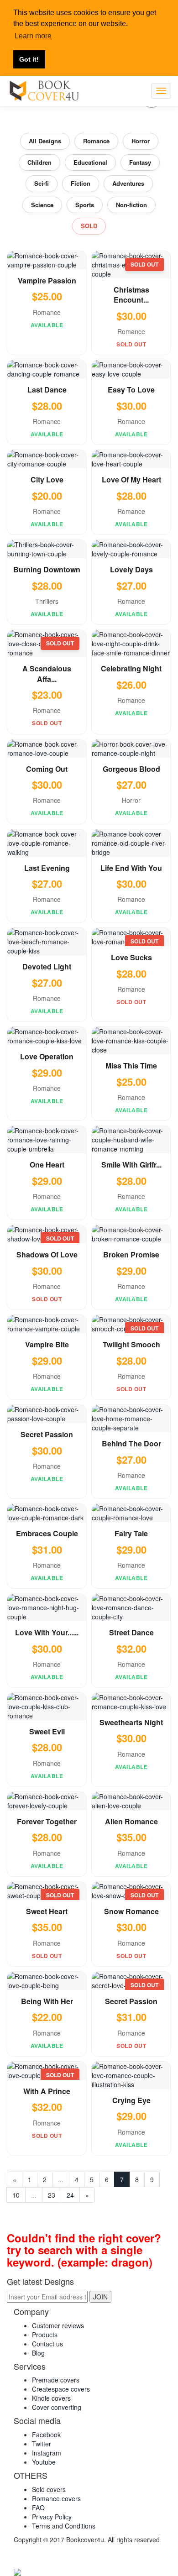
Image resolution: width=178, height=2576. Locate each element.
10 (16, 2195)
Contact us (47, 2344)
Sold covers (49, 2489)
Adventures (128, 183)
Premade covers (56, 2380)
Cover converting (57, 2407)
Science (42, 205)
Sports (85, 205)
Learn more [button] (33, 36)
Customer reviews (58, 2325)
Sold (89, 226)
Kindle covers (51, 2398)
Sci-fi (42, 183)
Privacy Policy (52, 2517)
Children (39, 162)
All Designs (45, 141)
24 (70, 2195)
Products (45, 2335)
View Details (47, 258)
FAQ (38, 2508)
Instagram (47, 2453)
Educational (90, 162)
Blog (38, 2353)
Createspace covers (61, 2389)
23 (52, 2195)
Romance (96, 141)
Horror (141, 141)
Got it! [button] (29, 59)
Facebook (46, 2435)
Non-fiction (131, 205)
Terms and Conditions (64, 2526)
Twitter (42, 2444)
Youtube (44, 2462)
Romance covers (56, 2498)
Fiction (81, 183)
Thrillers (47, 601)
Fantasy (140, 162)
